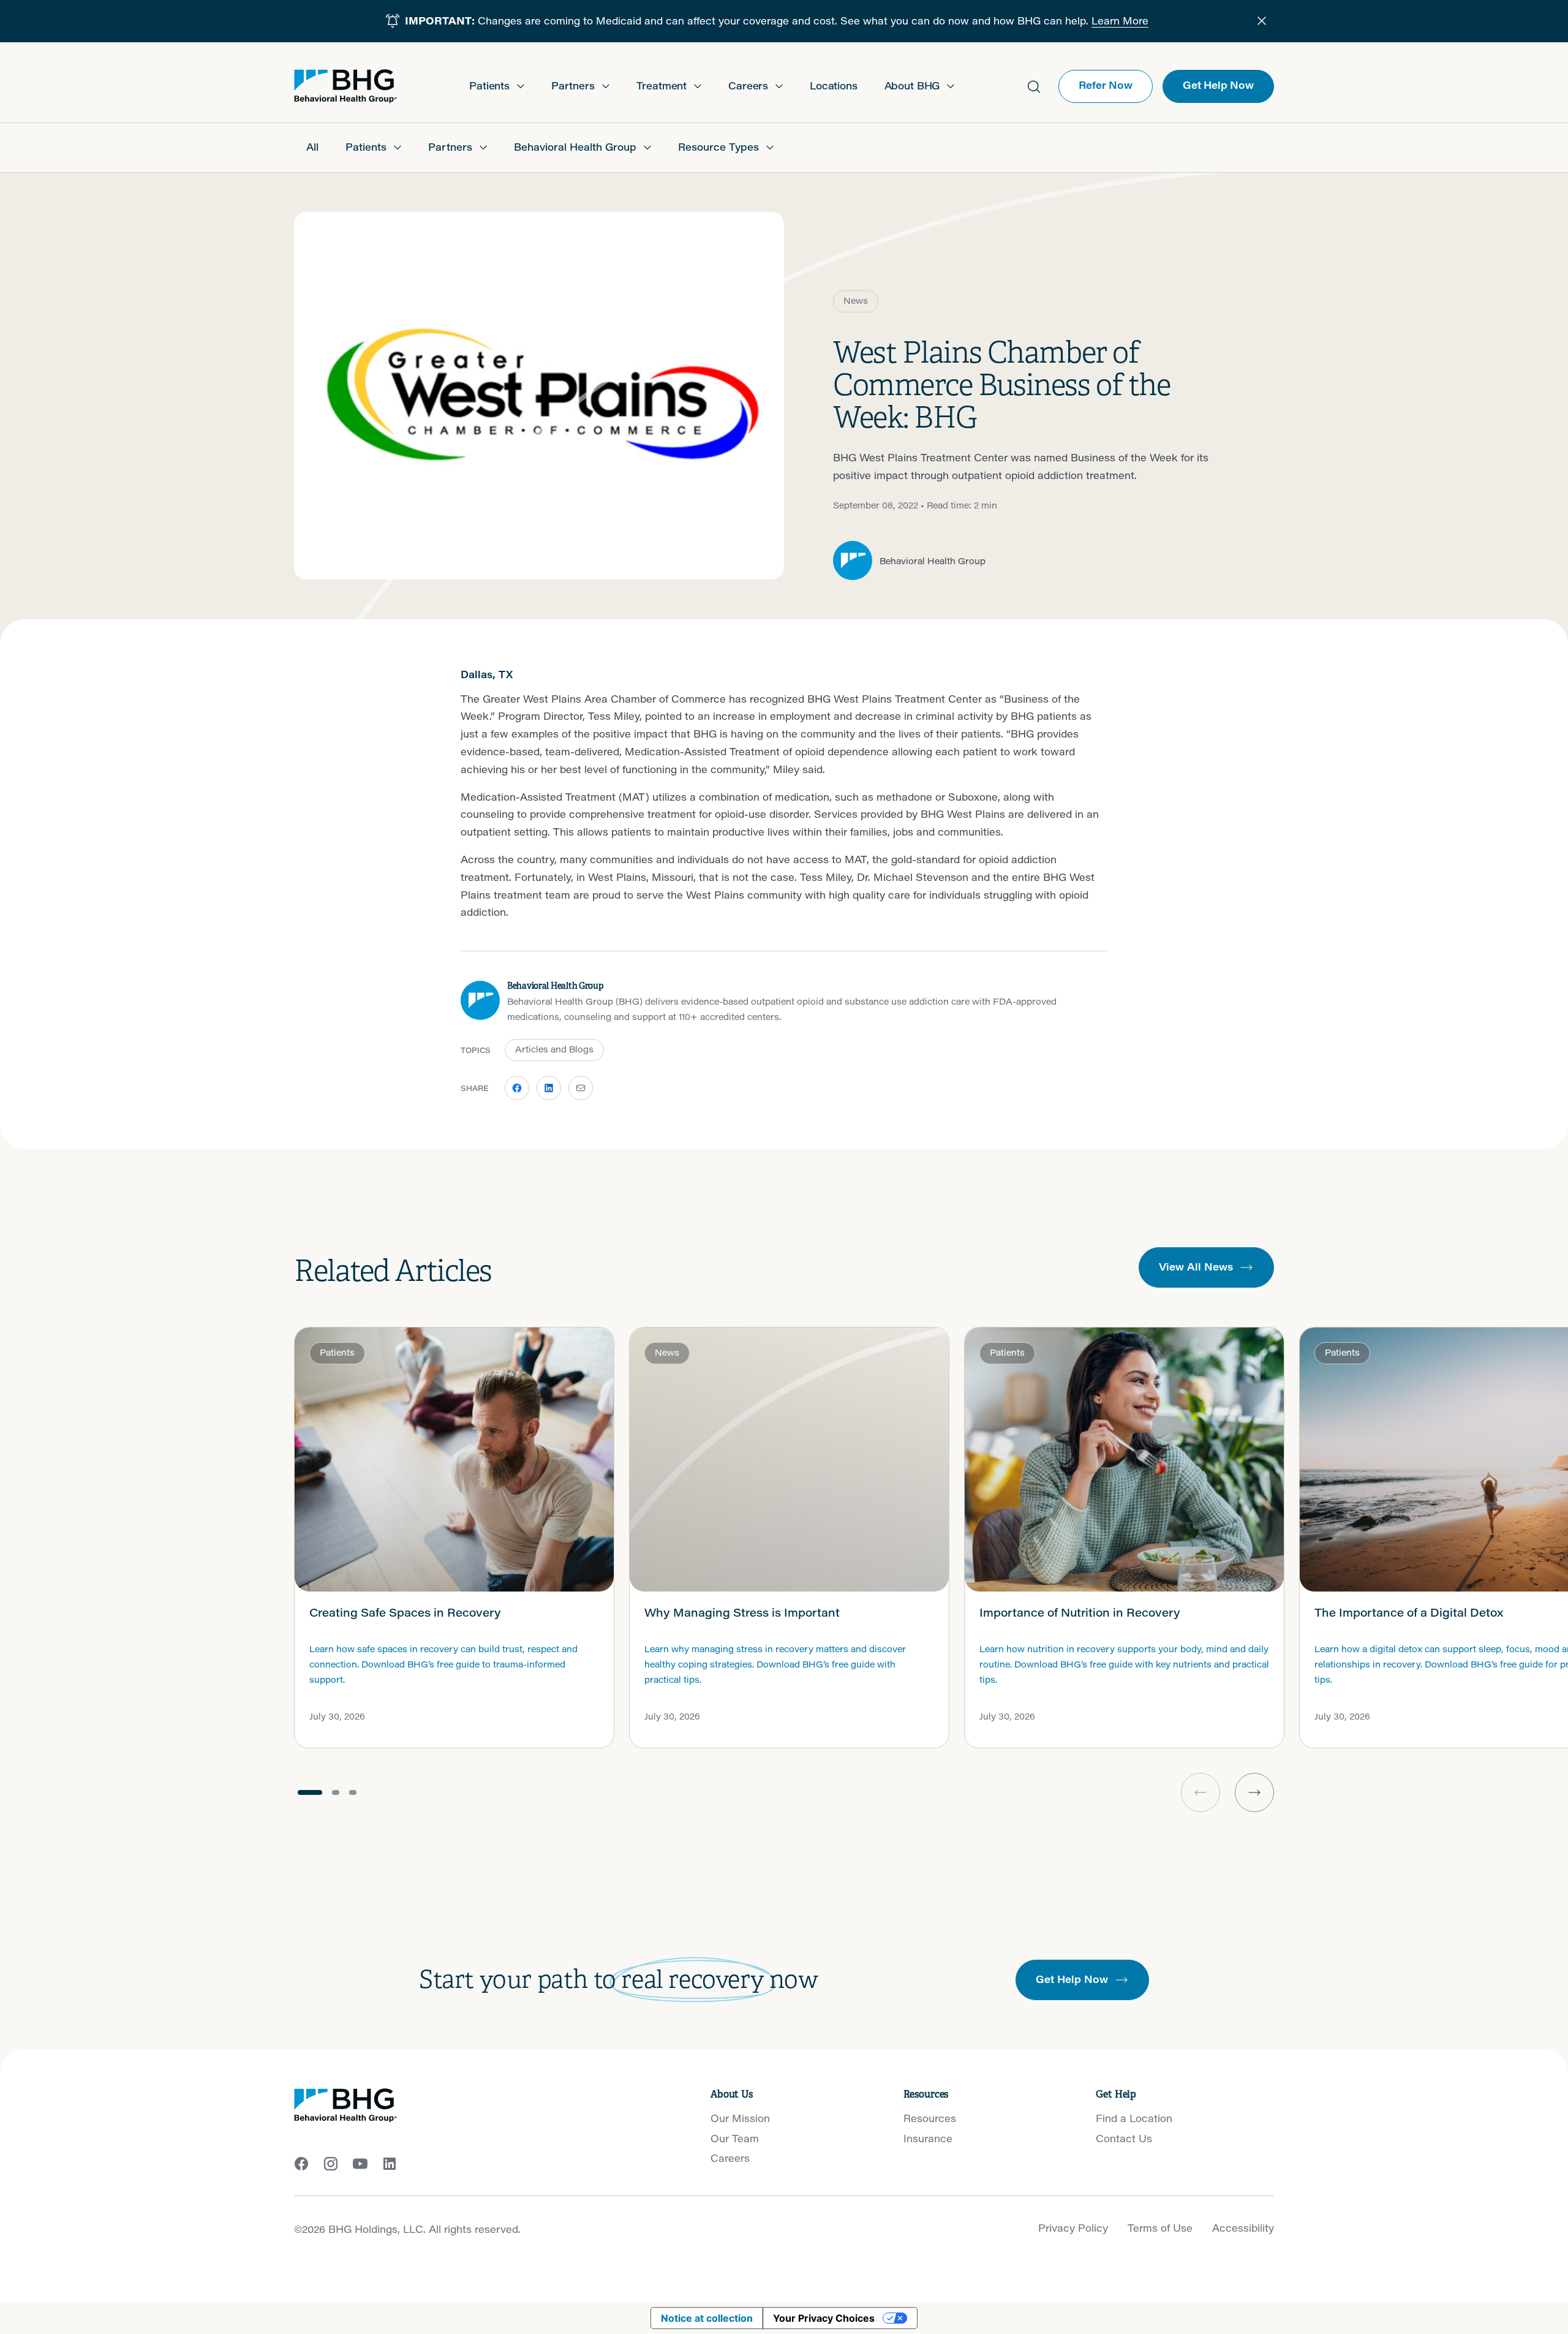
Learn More (1120, 21)
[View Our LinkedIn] (390, 2164)
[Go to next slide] (1254, 1792)
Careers (730, 2158)
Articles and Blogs (554, 1049)
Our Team (735, 2138)
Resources (930, 2118)
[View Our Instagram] (331, 2164)
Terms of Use (1160, 2228)
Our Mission (740, 2118)
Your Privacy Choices (824, 2318)
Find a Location (1134, 2118)
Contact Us (1124, 2138)
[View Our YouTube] (360, 2164)
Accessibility (1243, 2228)
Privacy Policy (1073, 2228)
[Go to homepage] (345, 86)
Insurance (928, 2138)
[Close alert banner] (1262, 21)
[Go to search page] (1034, 86)
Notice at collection (707, 2318)
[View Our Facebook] (301, 2164)
